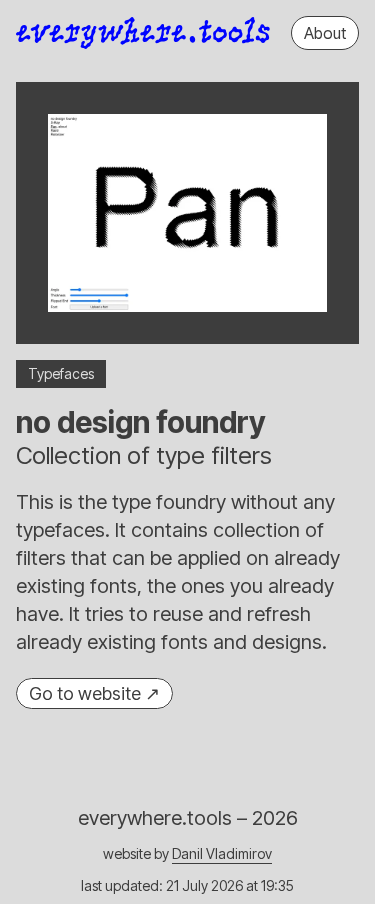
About (325, 33)
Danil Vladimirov (222, 853)
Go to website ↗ (94, 693)
